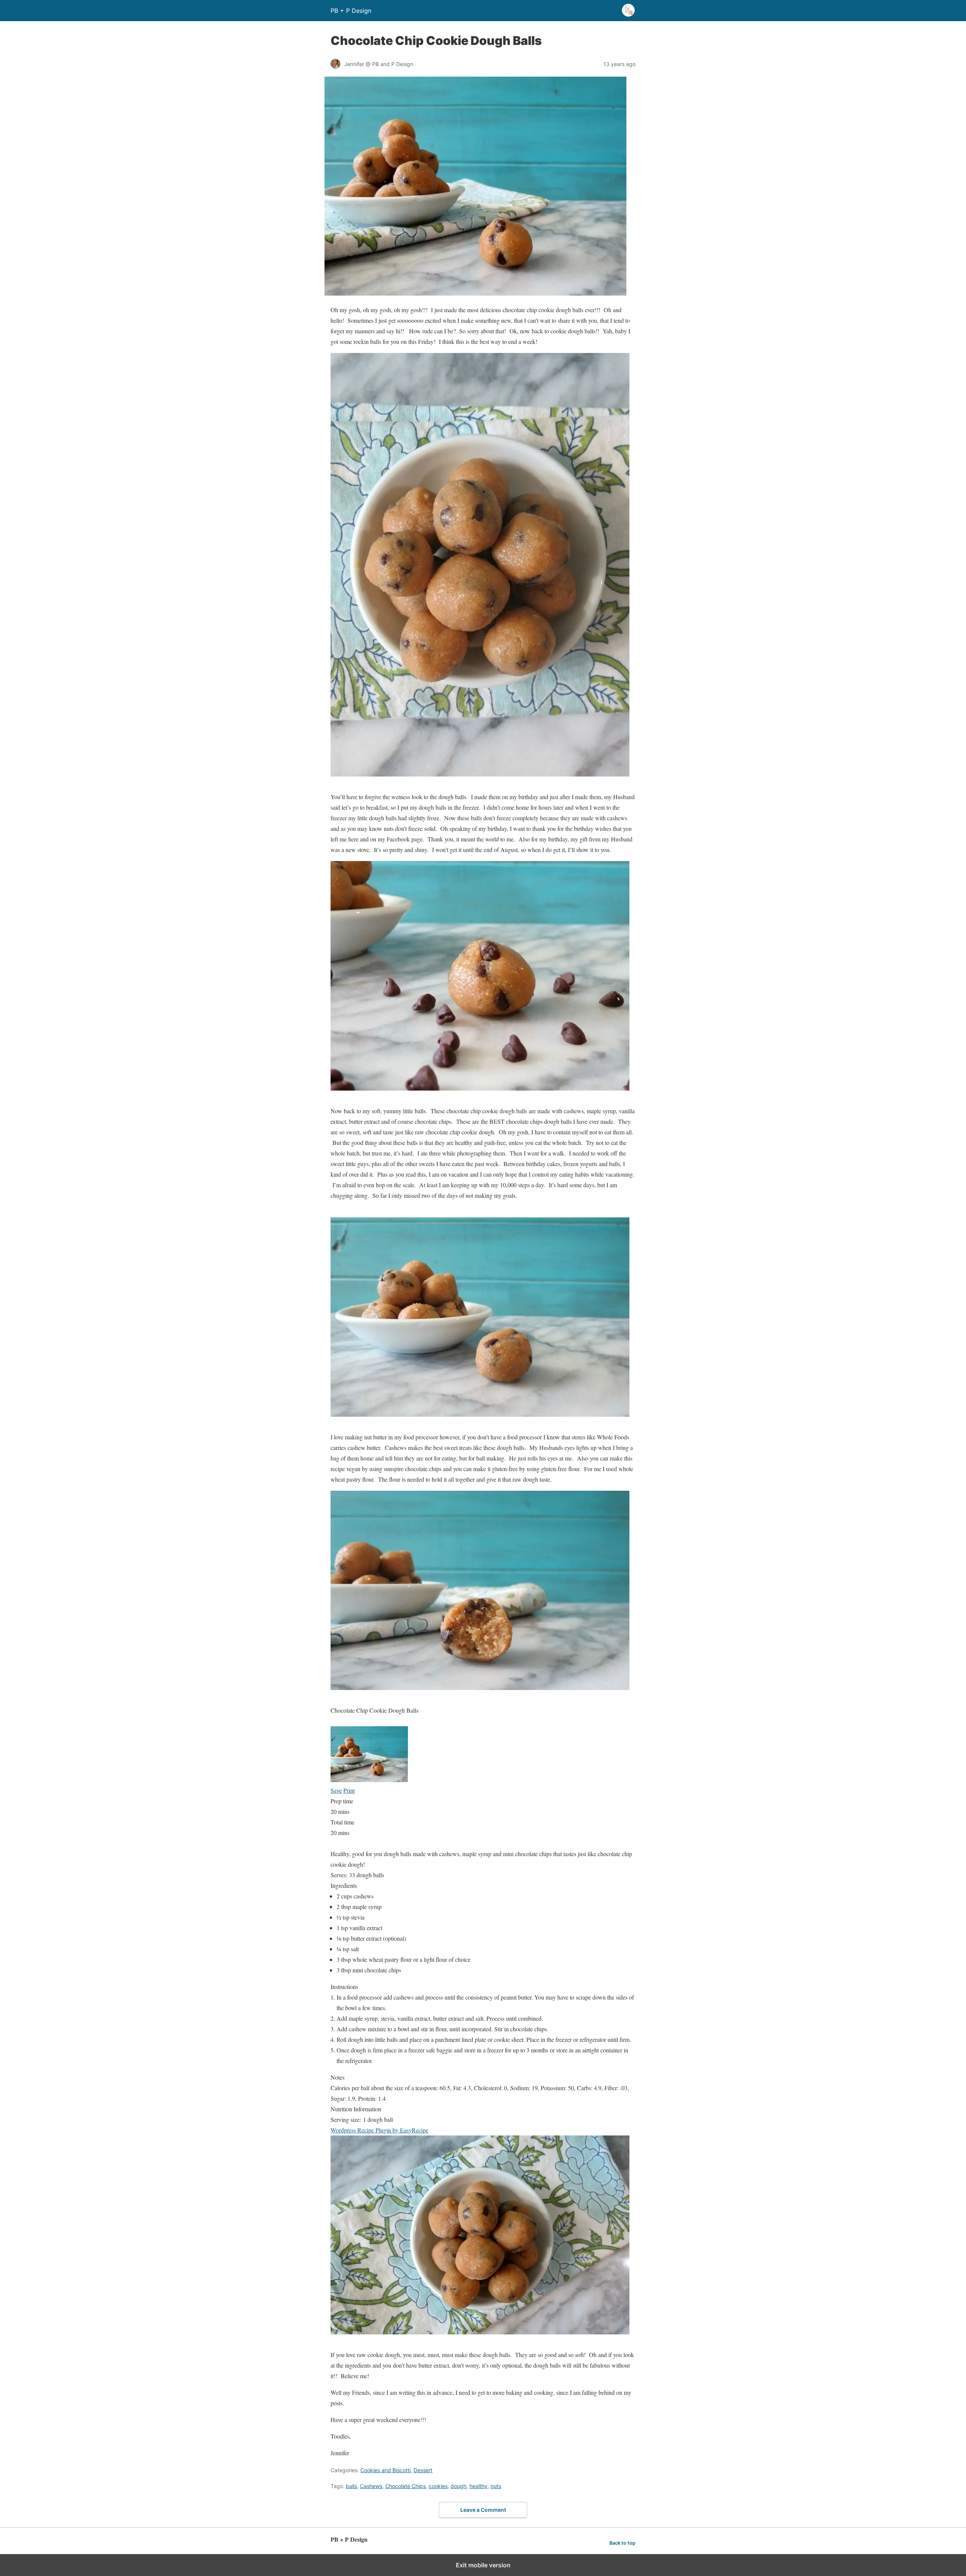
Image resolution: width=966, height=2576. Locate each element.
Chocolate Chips (405, 2486)
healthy (478, 2486)
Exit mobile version (483, 2565)
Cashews (371, 2486)
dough (458, 2486)
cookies (438, 2486)
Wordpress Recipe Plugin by (379, 2130)
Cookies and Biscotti (385, 2470)
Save (336, 1790)
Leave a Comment (483, 2510)
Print (349, 1790)
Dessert (423, 2470)
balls (351, 2486)
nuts (496, 2486)
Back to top (622, 2543)
